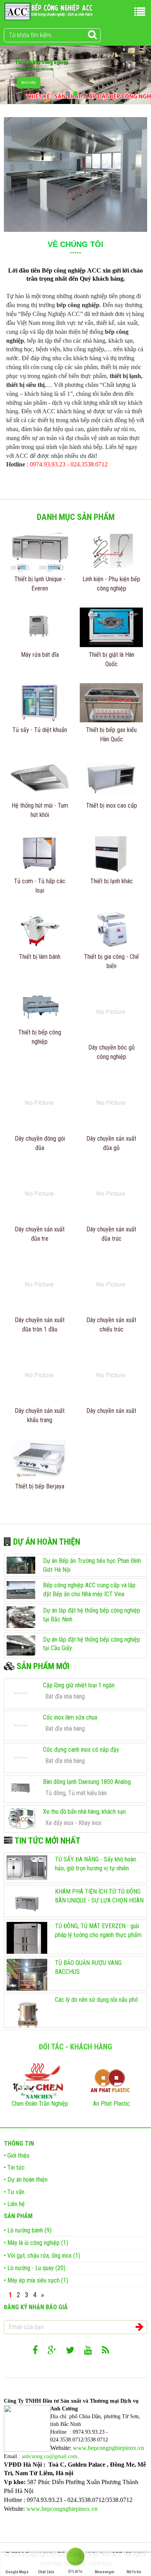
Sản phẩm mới (42, 1666)
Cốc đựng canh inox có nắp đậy (81, 1750)
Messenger (105, 2572)
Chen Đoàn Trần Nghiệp (40, 2104)
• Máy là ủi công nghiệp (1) (36, 2243)
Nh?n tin (134, 2572)
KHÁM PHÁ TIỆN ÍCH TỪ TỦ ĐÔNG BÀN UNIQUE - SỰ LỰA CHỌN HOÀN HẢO (99, 1900)
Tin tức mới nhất (46, 1841)
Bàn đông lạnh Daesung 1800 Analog (87, 1782)
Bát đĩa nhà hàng (65, 1696)
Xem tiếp (28, 82)
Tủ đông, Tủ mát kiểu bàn (76, 1793)
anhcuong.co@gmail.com (50, 2456)
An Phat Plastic (112, 2104)
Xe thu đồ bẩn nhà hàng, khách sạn (84, 1812)
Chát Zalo (46, 2572)
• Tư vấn (14, 2192)
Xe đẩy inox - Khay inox (73, 1823)
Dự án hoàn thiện (46, 1542)
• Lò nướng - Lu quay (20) (35, 2268)
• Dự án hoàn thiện (26, 2180)
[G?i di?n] (75, 2558)
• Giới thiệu (17, 2156)
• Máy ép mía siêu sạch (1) (36, 2280)
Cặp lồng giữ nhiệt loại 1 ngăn (79, 1685)
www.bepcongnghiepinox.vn (108, 2448)
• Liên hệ (14, 2204)
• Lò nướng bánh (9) (28, 2230)
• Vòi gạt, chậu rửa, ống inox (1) (42, 2256)
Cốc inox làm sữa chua (70, 1717)
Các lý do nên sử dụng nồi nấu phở (96, 2000)
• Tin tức (14, 2168)
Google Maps (17, 2572)
